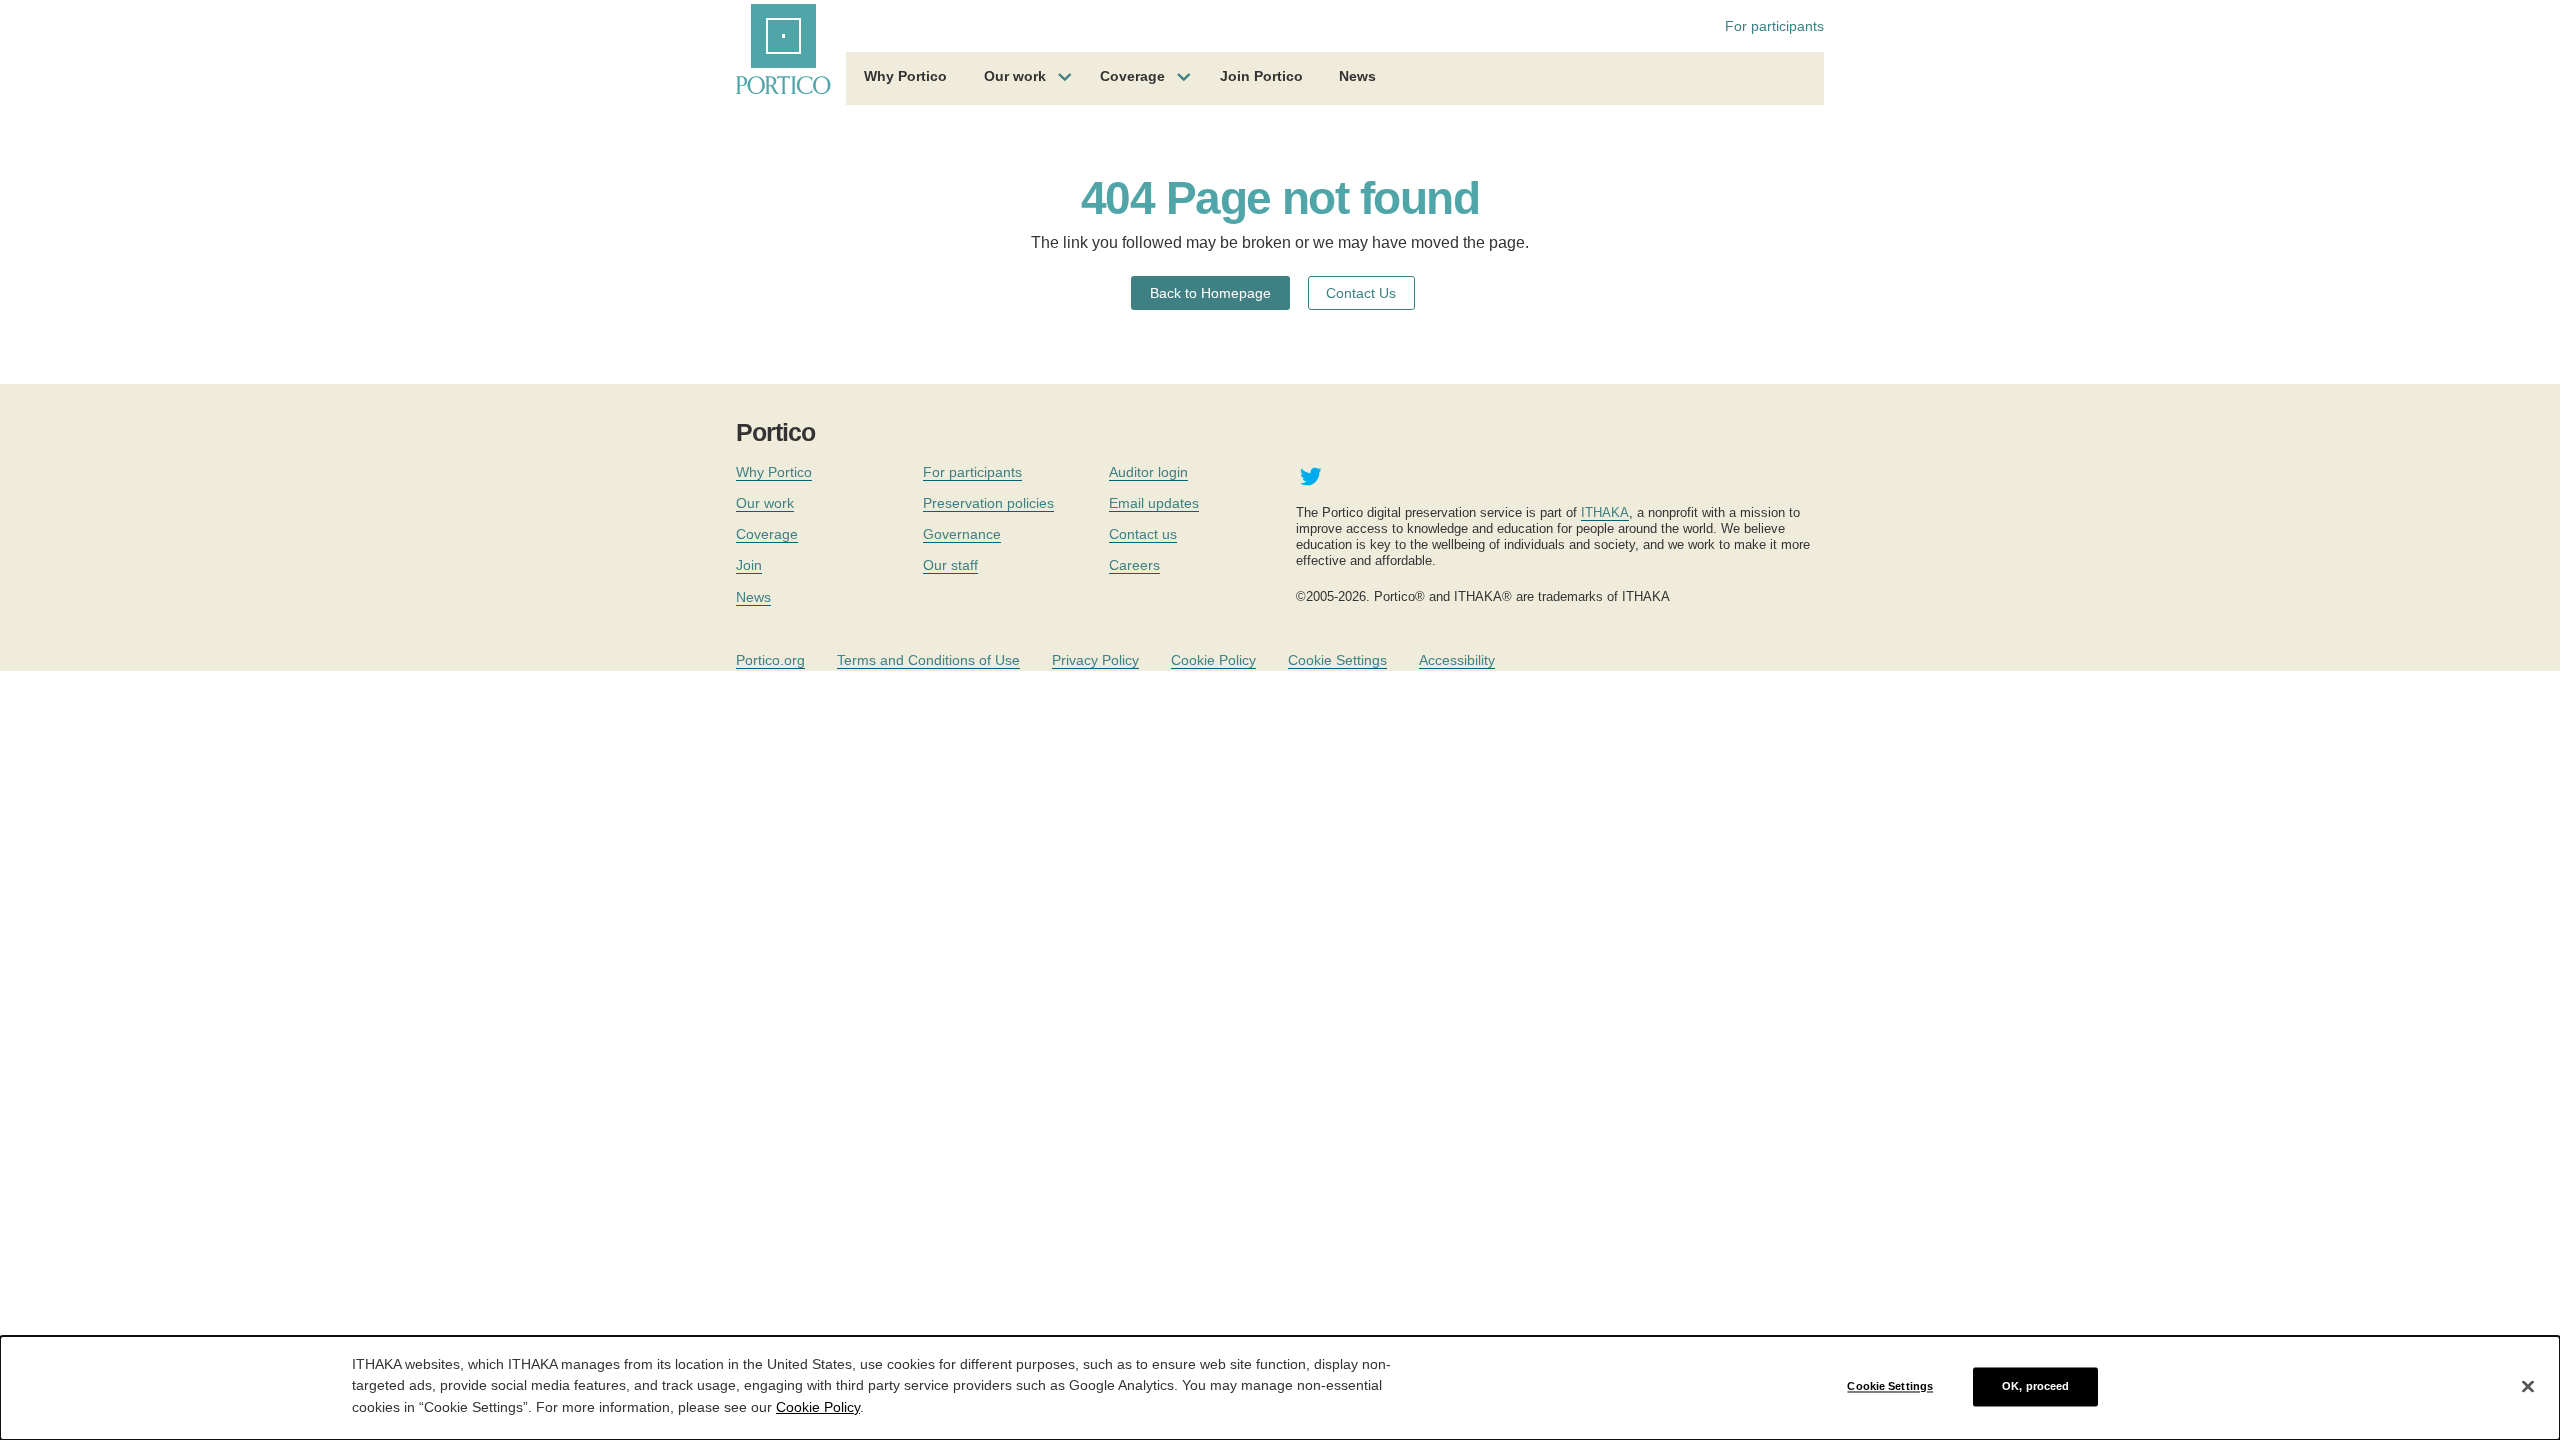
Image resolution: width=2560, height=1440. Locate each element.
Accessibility (1457, 660)
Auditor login (1148, 472)
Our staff (950, 565)
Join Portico (1261, 76)
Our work (1015, 76)
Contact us (1143, 534)
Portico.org (770, 660)
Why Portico (905, 76)
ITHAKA (1605, 512)
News (1357, 76)
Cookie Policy (1213, 660)
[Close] (2528, 1387)
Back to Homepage (1210, 293)
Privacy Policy (1095, 660)
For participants (1774, 26)
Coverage (1132, 76)
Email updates (1154, 503)
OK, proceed (2035, 1386)
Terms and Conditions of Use (928, 660)
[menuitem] (905, 79)
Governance (962, 534)
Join (749, 565)
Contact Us (1361, 293)
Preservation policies (988, 503)
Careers (1134, 565)
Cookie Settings (1337, 660)
